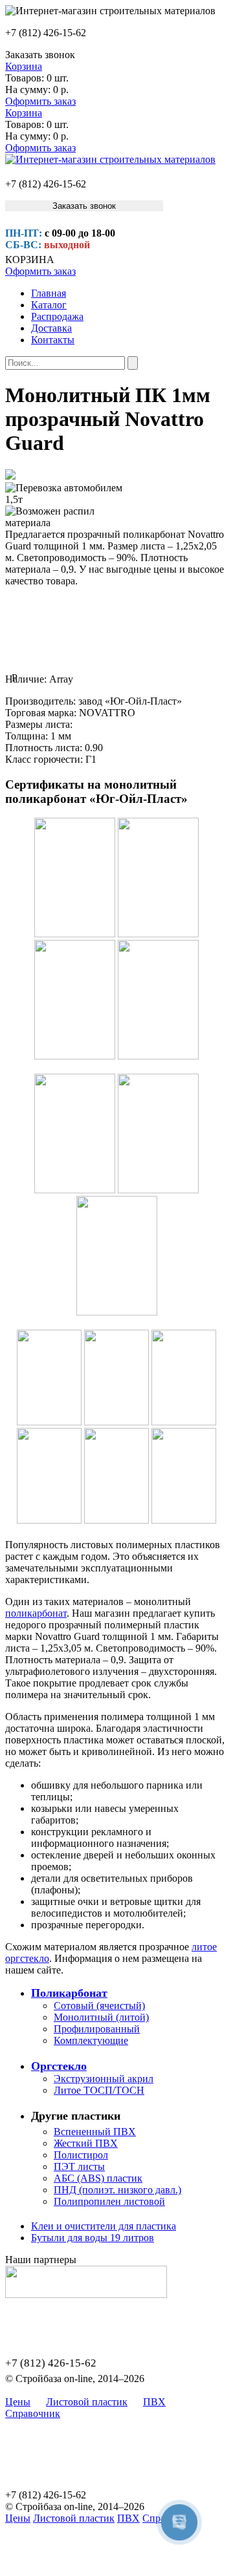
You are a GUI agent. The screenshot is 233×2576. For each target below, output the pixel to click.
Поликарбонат (69, 1993)
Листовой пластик (87, 2402)
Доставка (51, 328)
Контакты (53, 340)
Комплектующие (91, 2040)
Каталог (49, 305)
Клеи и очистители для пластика (104, 2226)
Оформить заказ (40, 101)
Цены (18, 2402)
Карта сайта (102, 2413)
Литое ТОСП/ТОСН (99, 2090)
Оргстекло (59, 2066)
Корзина (24, 66)
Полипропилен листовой (109, 2201)
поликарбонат (36, 1613)
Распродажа (57, 316)
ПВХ (154, 2402)
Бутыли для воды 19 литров (93, 2238)
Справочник (33, 2413)
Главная (49, 293)
